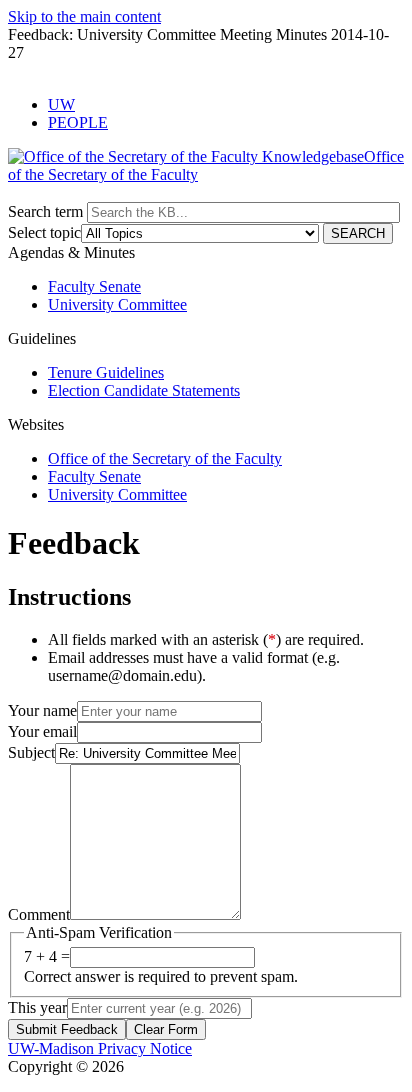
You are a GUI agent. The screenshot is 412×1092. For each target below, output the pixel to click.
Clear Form (166, 1029)
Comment (39, 914)
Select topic (44, 232)
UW (61, 104)
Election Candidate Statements (144, 390)
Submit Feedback (67, 1029)
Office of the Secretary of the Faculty (165, 458)
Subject (31, 752)
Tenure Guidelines (106, 372)
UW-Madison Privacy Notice (100, 1048)
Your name (42, 710)
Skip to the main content (84, 16)
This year (37, 1007)
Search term (45, 211)
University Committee (117, 304)
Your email (42, 731)
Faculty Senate (94, 286)
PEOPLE (78, 122)
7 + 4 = (47, 956)
